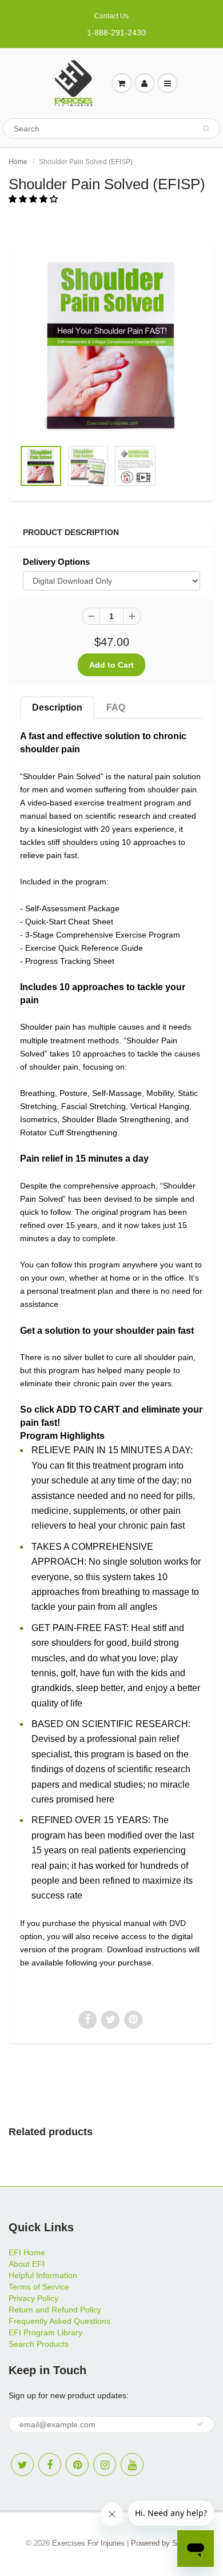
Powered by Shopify (164, 2543)
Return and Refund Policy (55, 2310)
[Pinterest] (77, 2465)
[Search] (206, 129)
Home (18, 162)
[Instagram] (105, 2465)
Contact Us (111, 16)
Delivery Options (56, 562)
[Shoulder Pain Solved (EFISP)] (111, 345)
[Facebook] (50, 2465)
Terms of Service (39, 2287)
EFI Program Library (45, 2332)
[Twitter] (22, 2465)
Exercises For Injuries (88, 2543)
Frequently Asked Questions (59, 2321)
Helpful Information (43, 2275)
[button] (34, 199)
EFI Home (27, 2252)
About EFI (27, 2264)
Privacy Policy (33, 2298)
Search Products (39, 2344)
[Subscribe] (200, 2424)
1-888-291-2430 (116, 33)
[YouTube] (132, 2465)
